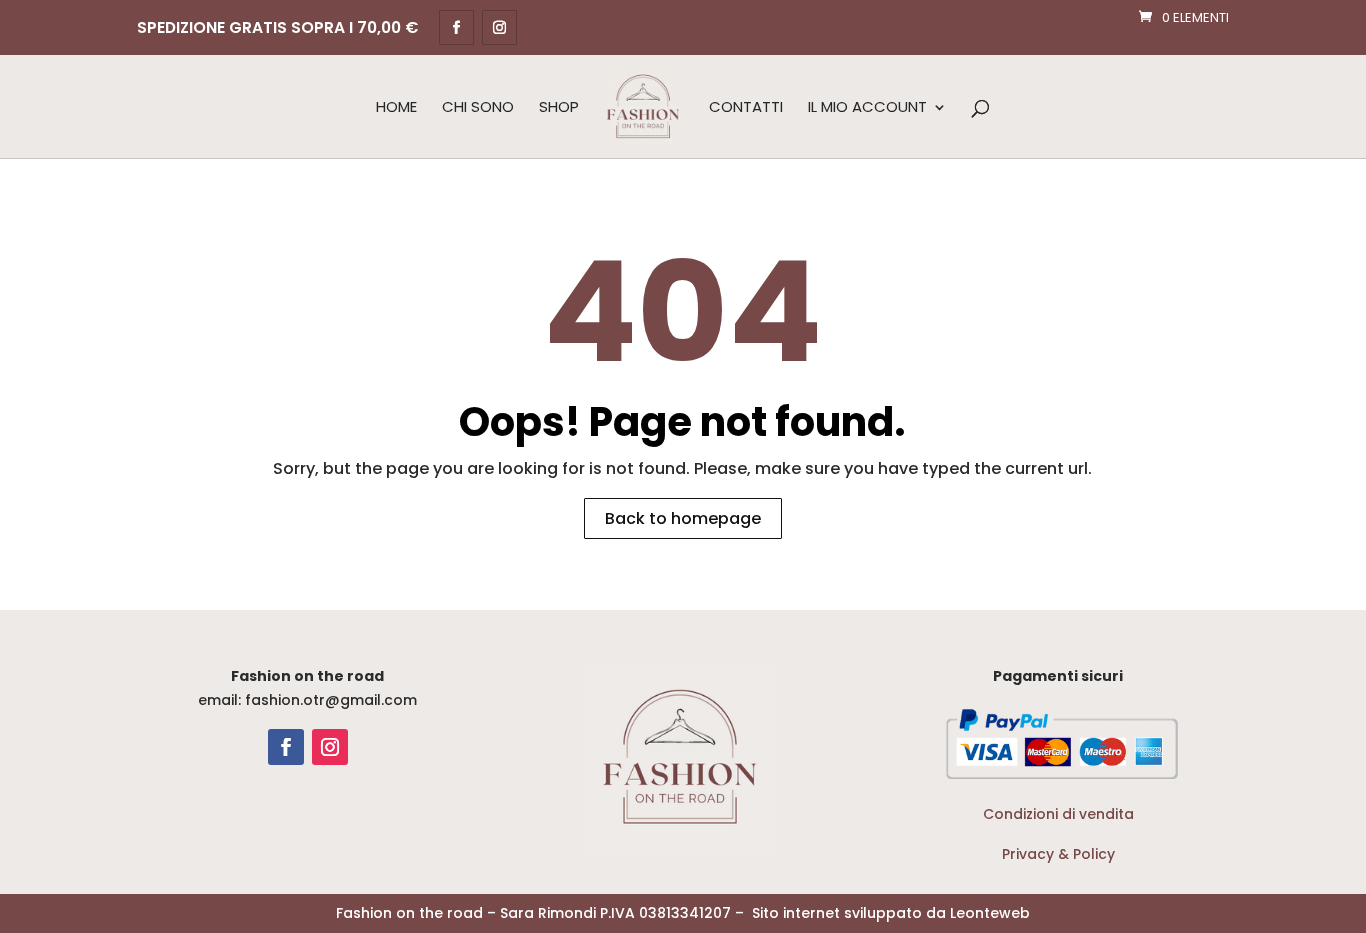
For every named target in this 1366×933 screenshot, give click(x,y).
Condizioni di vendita (1058, 814)
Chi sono (478, 108)
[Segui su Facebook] (286, 747)
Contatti (746, 108)
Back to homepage (683, 518)
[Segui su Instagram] (330, 747)
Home (396, 108)
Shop (559, 108)
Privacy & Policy (1058, 854)
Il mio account (867, 108)
